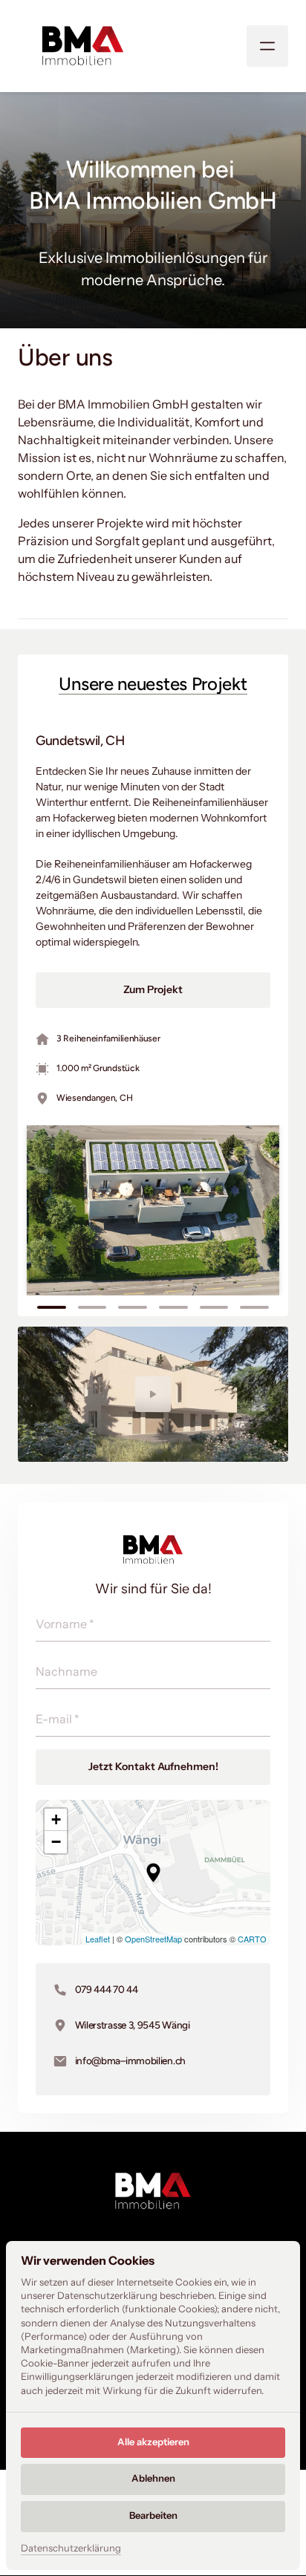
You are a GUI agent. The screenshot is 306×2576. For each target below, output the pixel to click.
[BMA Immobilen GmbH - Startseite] (83, 46)
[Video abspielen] (153, 1394)
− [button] (56, 1842)
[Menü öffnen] (267, 46)
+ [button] (56, 1819)
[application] (153, 1873)
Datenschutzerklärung (71, 2549)
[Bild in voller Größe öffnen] (153, 1210)
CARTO (252, 1939)
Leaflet (98, 1939)
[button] (153, 1873)
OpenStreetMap (153, 1939)
